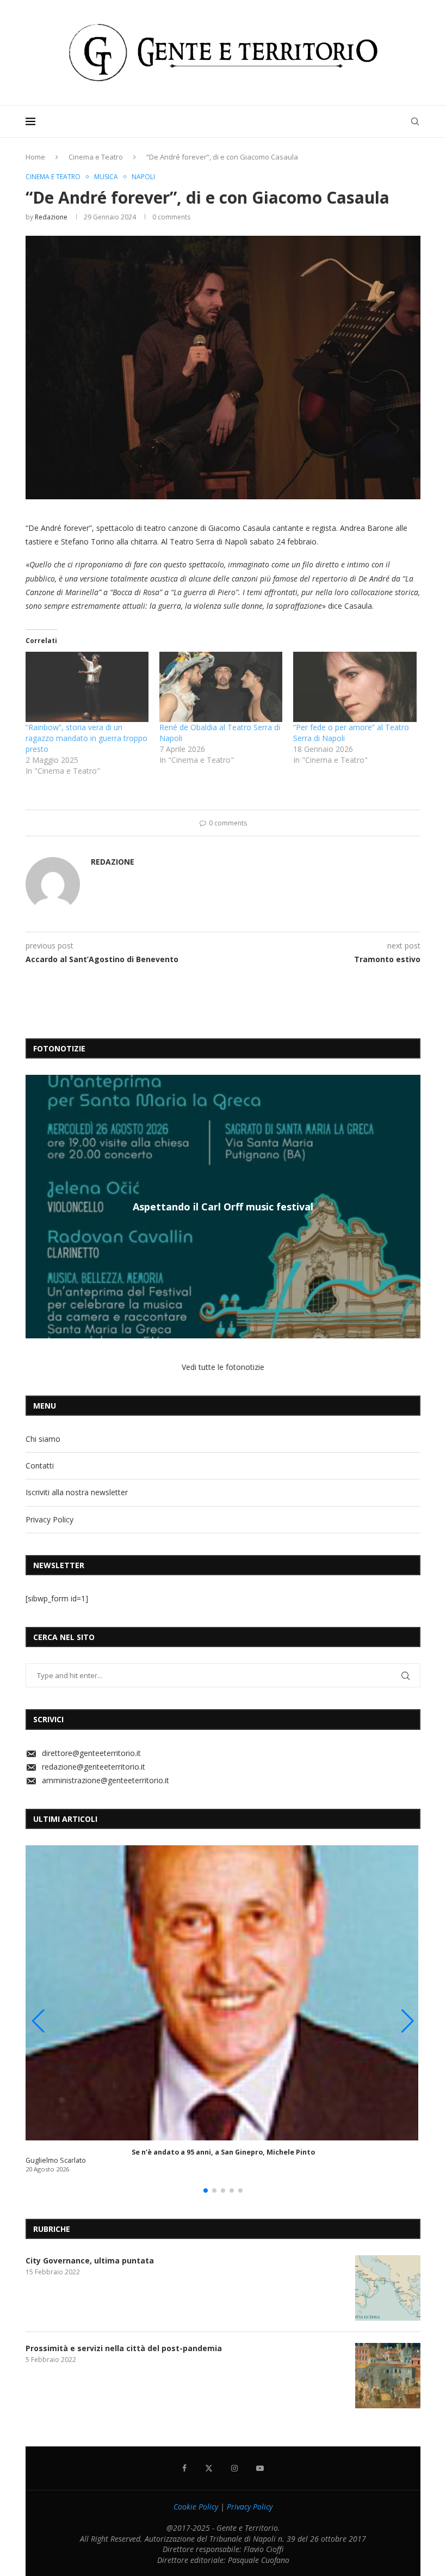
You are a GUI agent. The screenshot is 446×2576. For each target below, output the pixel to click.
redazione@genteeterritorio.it (94, 1767)
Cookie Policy (196, 2507)
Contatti (40, 1466)
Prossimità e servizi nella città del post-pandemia (124, 2348)
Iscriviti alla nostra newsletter (77, 1492)
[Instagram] (234, 2468)
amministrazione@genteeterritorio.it (106, 1780)
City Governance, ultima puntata (90, 2260)
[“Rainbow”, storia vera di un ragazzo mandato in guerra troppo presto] (87, 687)
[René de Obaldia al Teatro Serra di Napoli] (221, 687)
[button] (35, 1206)
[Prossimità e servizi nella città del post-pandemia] (388, 2376)
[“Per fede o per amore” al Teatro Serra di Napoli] (355, 687)
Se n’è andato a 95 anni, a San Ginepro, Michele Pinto (223, 2152)
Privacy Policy (49, 1519)
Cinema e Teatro (96, 157)
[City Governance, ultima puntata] (388, 2288)
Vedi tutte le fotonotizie (223, 1367)
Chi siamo (43, 1439)
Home (35, 157)
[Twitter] (209, 2468)
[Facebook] (184, 2468)
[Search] (415, 121)
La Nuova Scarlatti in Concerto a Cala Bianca (223, 1207)
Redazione (51, 217)
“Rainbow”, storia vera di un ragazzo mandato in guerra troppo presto (86, 738)
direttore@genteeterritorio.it (91, 1753)
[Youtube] (260, 2468)
